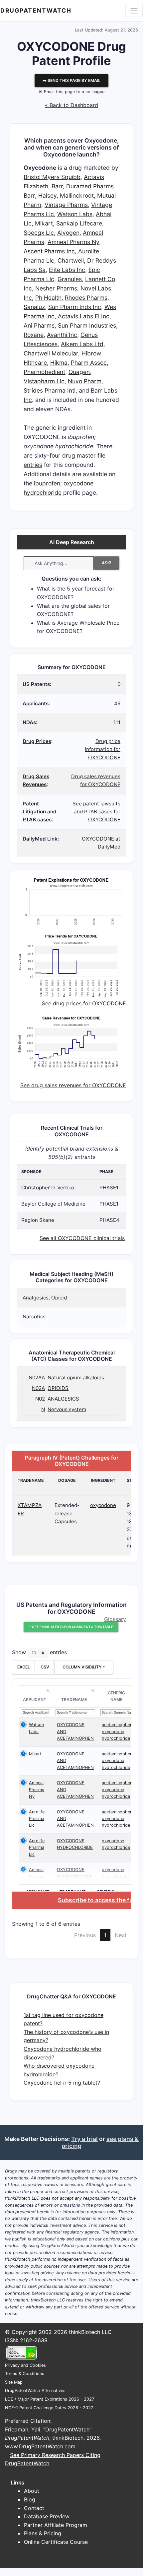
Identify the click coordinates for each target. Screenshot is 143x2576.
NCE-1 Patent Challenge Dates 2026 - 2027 (49, 2408)
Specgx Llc (39, 233)
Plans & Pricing (43, 2533)
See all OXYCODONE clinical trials (82, 1238)
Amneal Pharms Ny (73, 242)
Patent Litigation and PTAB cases (40, 812)
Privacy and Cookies (25, 2365)
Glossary (115, 1619)
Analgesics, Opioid (45, 1298)
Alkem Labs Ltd (82, 344)
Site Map (14, 2382)
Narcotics (34, 1317)
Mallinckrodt (77, 195)
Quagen (79, 372)
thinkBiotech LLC (90, 2332)
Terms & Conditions (25, 2374)
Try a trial (84, 2139)
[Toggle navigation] (134, 11)
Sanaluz (34, 307)
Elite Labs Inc (67, 270)
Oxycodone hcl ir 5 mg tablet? (62, 2083)
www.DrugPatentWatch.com (40, 2446)
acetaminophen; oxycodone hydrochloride (118, 1731)
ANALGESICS (63, 1399)
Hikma (59, 363)
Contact (34, 2508)
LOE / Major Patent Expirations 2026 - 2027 (50, 2399)
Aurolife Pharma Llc (37, 1819)
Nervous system (67, 1409)
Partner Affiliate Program (56, 2525)
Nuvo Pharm (85, 381)
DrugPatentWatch (36, 10)
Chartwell (71, 260)
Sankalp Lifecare (79, 223)
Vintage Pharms (66, 205)
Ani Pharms (39, 325)
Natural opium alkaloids (76, 1378)
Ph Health (48, 298)
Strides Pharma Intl (50, 390)
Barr (57, 186)
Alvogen (68, 233)
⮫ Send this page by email (71, 80)
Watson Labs (75, 214)
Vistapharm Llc (44, 381)
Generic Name (116, 1696)
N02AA (37, 1378)
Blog (30, 2499)
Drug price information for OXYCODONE (103, 749)
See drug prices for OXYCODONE (84, 1003)
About (32, 2491)
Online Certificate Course (56, 2542)
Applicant (35, 1699)
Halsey (47, 195)
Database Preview (47, 2516)
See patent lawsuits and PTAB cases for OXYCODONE (96, 812)
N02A (38, 1388)
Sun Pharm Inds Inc (75, 307)
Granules (70, 279)
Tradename (74, 1699)
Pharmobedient (44, 372)
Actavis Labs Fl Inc (84, 316)
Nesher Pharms (56, 288)
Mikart (44, 223)
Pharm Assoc (89, 363)
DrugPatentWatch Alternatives (35, 2390)
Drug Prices (37, 741)
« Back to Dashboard (71, 105)
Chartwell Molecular (51, 353)
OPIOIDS (58, 1388)
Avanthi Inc (62, 335)
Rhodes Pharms (86, 298)
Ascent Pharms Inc (49, 251)
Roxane (34, 335)
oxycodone (103, 1505)
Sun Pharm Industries (87, 325)
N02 (40, 1399)
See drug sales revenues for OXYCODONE (73, 1085)
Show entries (39, 1653)
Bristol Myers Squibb (52, 177)
